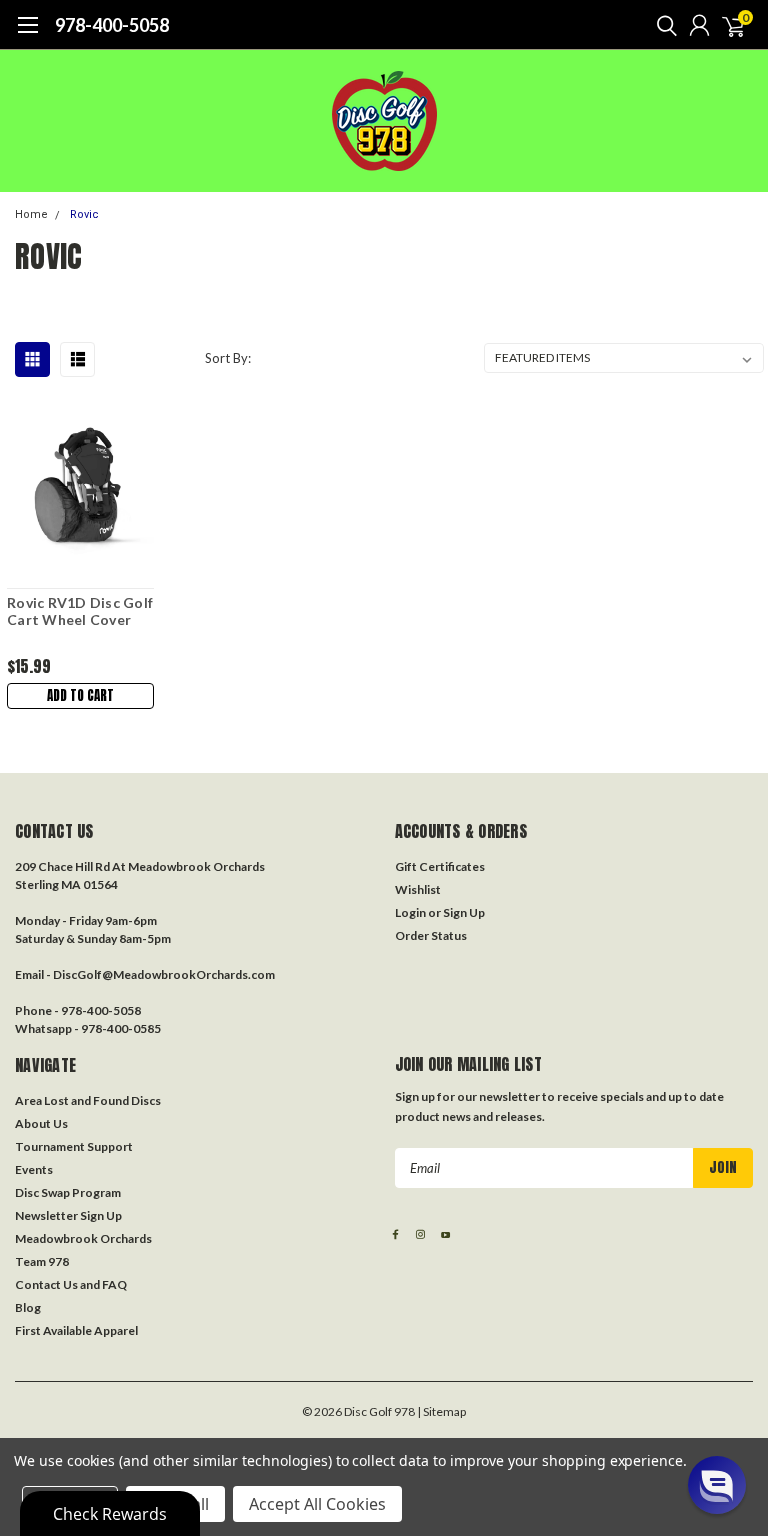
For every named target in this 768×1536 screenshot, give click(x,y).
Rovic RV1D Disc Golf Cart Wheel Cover (80, 611)
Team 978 (42, 1261)
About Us (41, 1123)
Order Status (431, 935)
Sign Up (464, 912)
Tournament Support (74, 1146)
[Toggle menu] (27, 35)
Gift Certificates (440, 866)
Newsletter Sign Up (68, 1215)
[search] (662, 25)
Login (410, 912)
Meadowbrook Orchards (83, 1238)
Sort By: (228, 358)
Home (31, 214)
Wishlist (418, 889)
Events (34, 1169)
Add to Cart (80, 695)
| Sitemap (441, 1411)
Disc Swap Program (68, 1192)
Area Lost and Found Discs (88, 1100)
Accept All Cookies (317, 1504)
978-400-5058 (112, 25)
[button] (717, 1485)
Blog (28, 1307)
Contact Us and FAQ (71, 1284)
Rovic (84, 214)
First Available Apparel (76, 1330)
